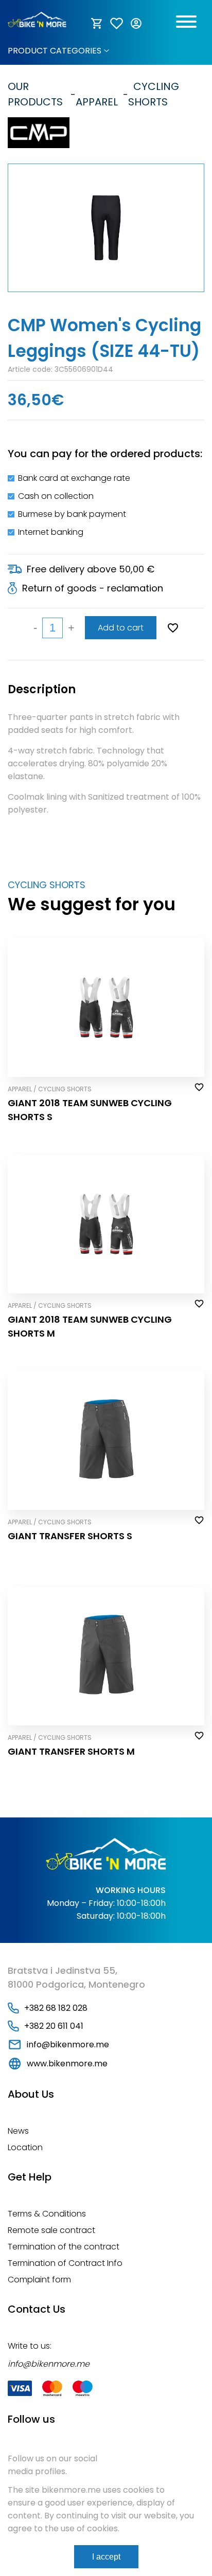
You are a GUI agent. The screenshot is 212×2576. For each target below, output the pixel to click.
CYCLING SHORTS (154, 94)
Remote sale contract (51, 2230)
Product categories (55, 51)
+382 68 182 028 (56, 2008)
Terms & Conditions (47, 2214)
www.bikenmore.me (67, 2064)
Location (25, 2147)
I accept (106, 2557)
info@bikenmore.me (68, 2044)
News (18, 2131)
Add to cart (121, 628)
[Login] (137, 24)
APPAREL (97, 94)
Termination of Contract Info (65, 2263)
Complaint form (39, 2280)
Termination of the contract (64, 2247)
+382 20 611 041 (54, 2026)
